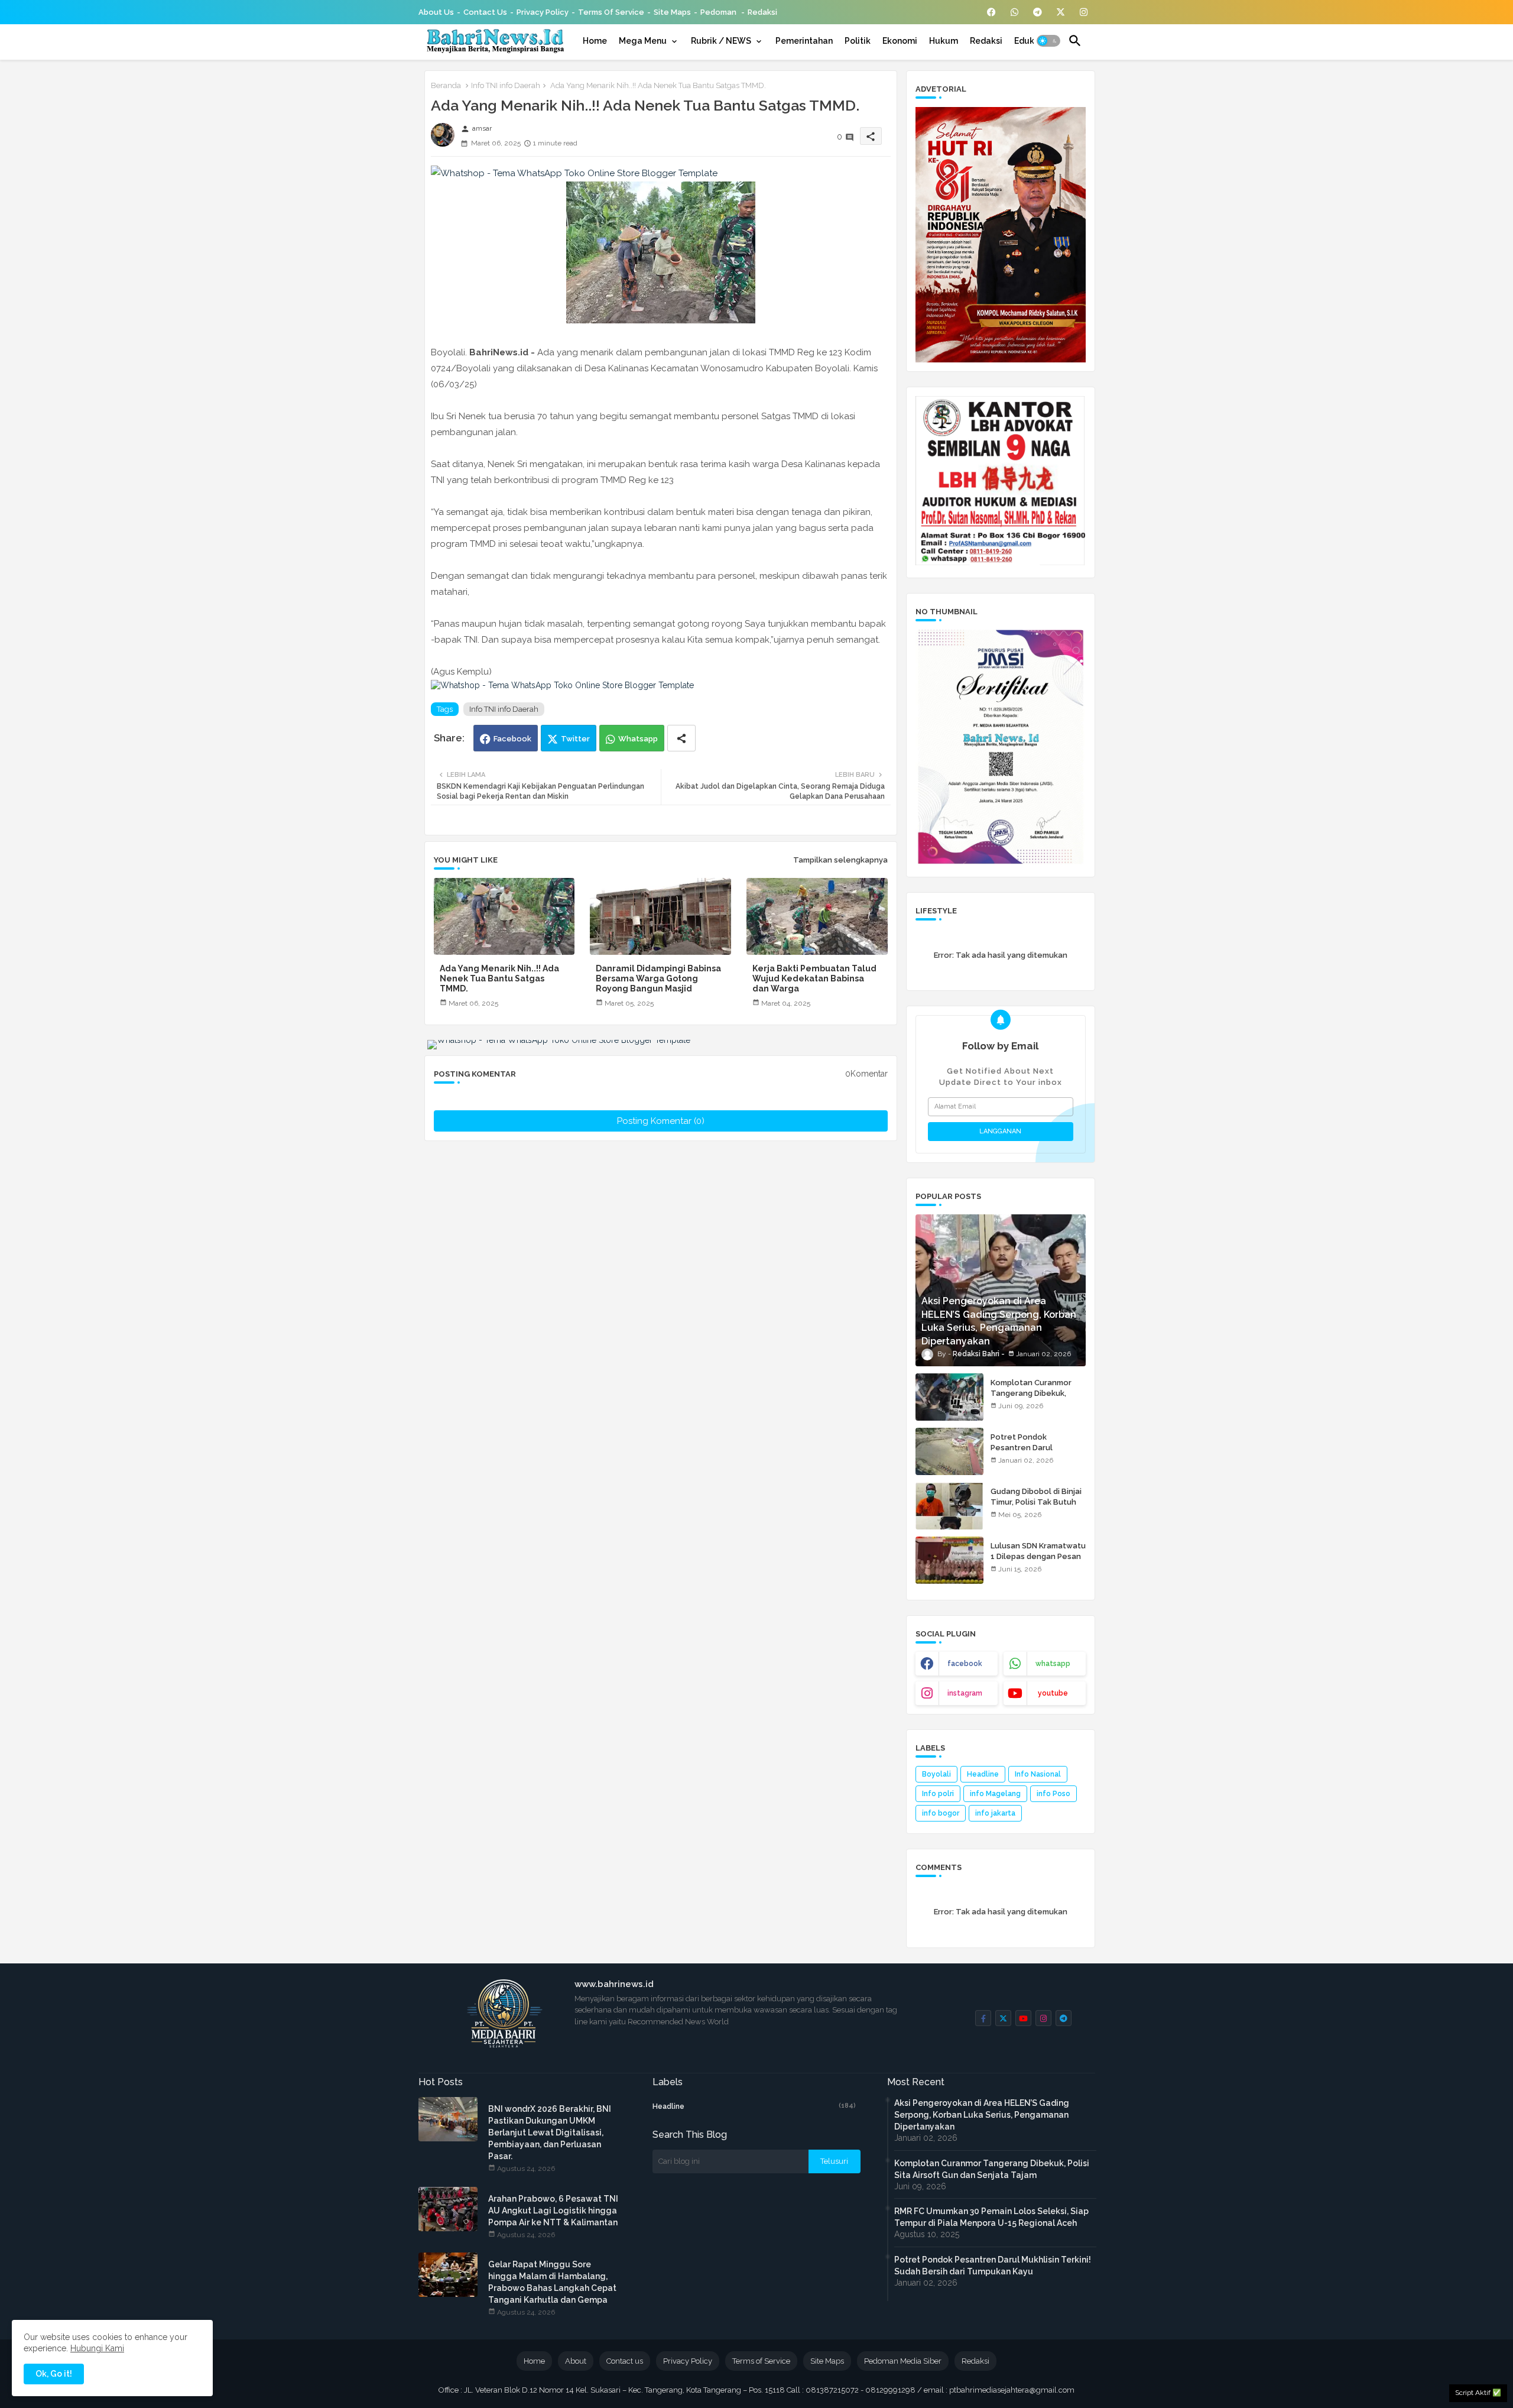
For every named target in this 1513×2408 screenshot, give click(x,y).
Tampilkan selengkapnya (840, 860)
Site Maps (672, 12)
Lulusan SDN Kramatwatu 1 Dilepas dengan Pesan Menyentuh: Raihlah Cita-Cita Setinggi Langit (1038, 1562)
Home (595, 41)
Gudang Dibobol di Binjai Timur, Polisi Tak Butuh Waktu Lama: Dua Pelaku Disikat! (1037, 1508)
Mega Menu (643, 41)
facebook (965, 1664)
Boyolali (936, 1774)
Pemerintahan (804, 41)
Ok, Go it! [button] (54, 2374)
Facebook (512, 739)
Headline (983, 1774)
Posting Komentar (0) (661, 1121)
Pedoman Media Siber (903, 2361)
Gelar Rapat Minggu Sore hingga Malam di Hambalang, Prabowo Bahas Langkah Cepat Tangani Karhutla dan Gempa (552, 2282)
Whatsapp (638, 739)
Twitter (575, 739)
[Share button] (681, 738)
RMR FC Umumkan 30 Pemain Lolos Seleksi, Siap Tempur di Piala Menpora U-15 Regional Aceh (991, 2217)
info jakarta (995, 1813)
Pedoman (719, 12)
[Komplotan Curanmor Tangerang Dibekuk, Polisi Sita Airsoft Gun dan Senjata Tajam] (949, 1397)
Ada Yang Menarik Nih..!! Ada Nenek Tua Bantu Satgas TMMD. (499, 978)
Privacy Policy (543, 12)
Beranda (446, 85)
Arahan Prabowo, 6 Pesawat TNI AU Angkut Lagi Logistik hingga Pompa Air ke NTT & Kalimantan (553, 2211)
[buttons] (991, 12)
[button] (1048, 41)
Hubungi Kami (97, 2348)
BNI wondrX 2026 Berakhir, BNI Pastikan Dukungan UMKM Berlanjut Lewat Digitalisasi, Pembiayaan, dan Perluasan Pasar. (550, 2132)
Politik (858, 41)
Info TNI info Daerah (506, 85)
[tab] (595, 41)
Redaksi (762, 12)
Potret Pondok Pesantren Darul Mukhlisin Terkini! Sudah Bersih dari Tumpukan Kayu (993, 2266)
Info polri (938, 1794)
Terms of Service (611, 12)
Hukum (944, 41)
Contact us (485, 12)
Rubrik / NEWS (721, 41)
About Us (436, 12)
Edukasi (1030, 41)
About (576, 2361)
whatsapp (1053, 1664)
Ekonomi (900, 41)
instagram (965, 1693)
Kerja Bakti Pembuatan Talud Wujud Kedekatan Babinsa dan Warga (814, 978)
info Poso (1053, 1794)
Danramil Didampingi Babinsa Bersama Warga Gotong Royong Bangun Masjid (658, 978)
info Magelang (995, 1794)
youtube (1053, 1693)
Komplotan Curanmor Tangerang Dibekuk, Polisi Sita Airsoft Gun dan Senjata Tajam (1032, 1399)
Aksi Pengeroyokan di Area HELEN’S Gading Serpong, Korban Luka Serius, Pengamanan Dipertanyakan (982, 2115)
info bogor (941, 1813)
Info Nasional (1038, 1774)
